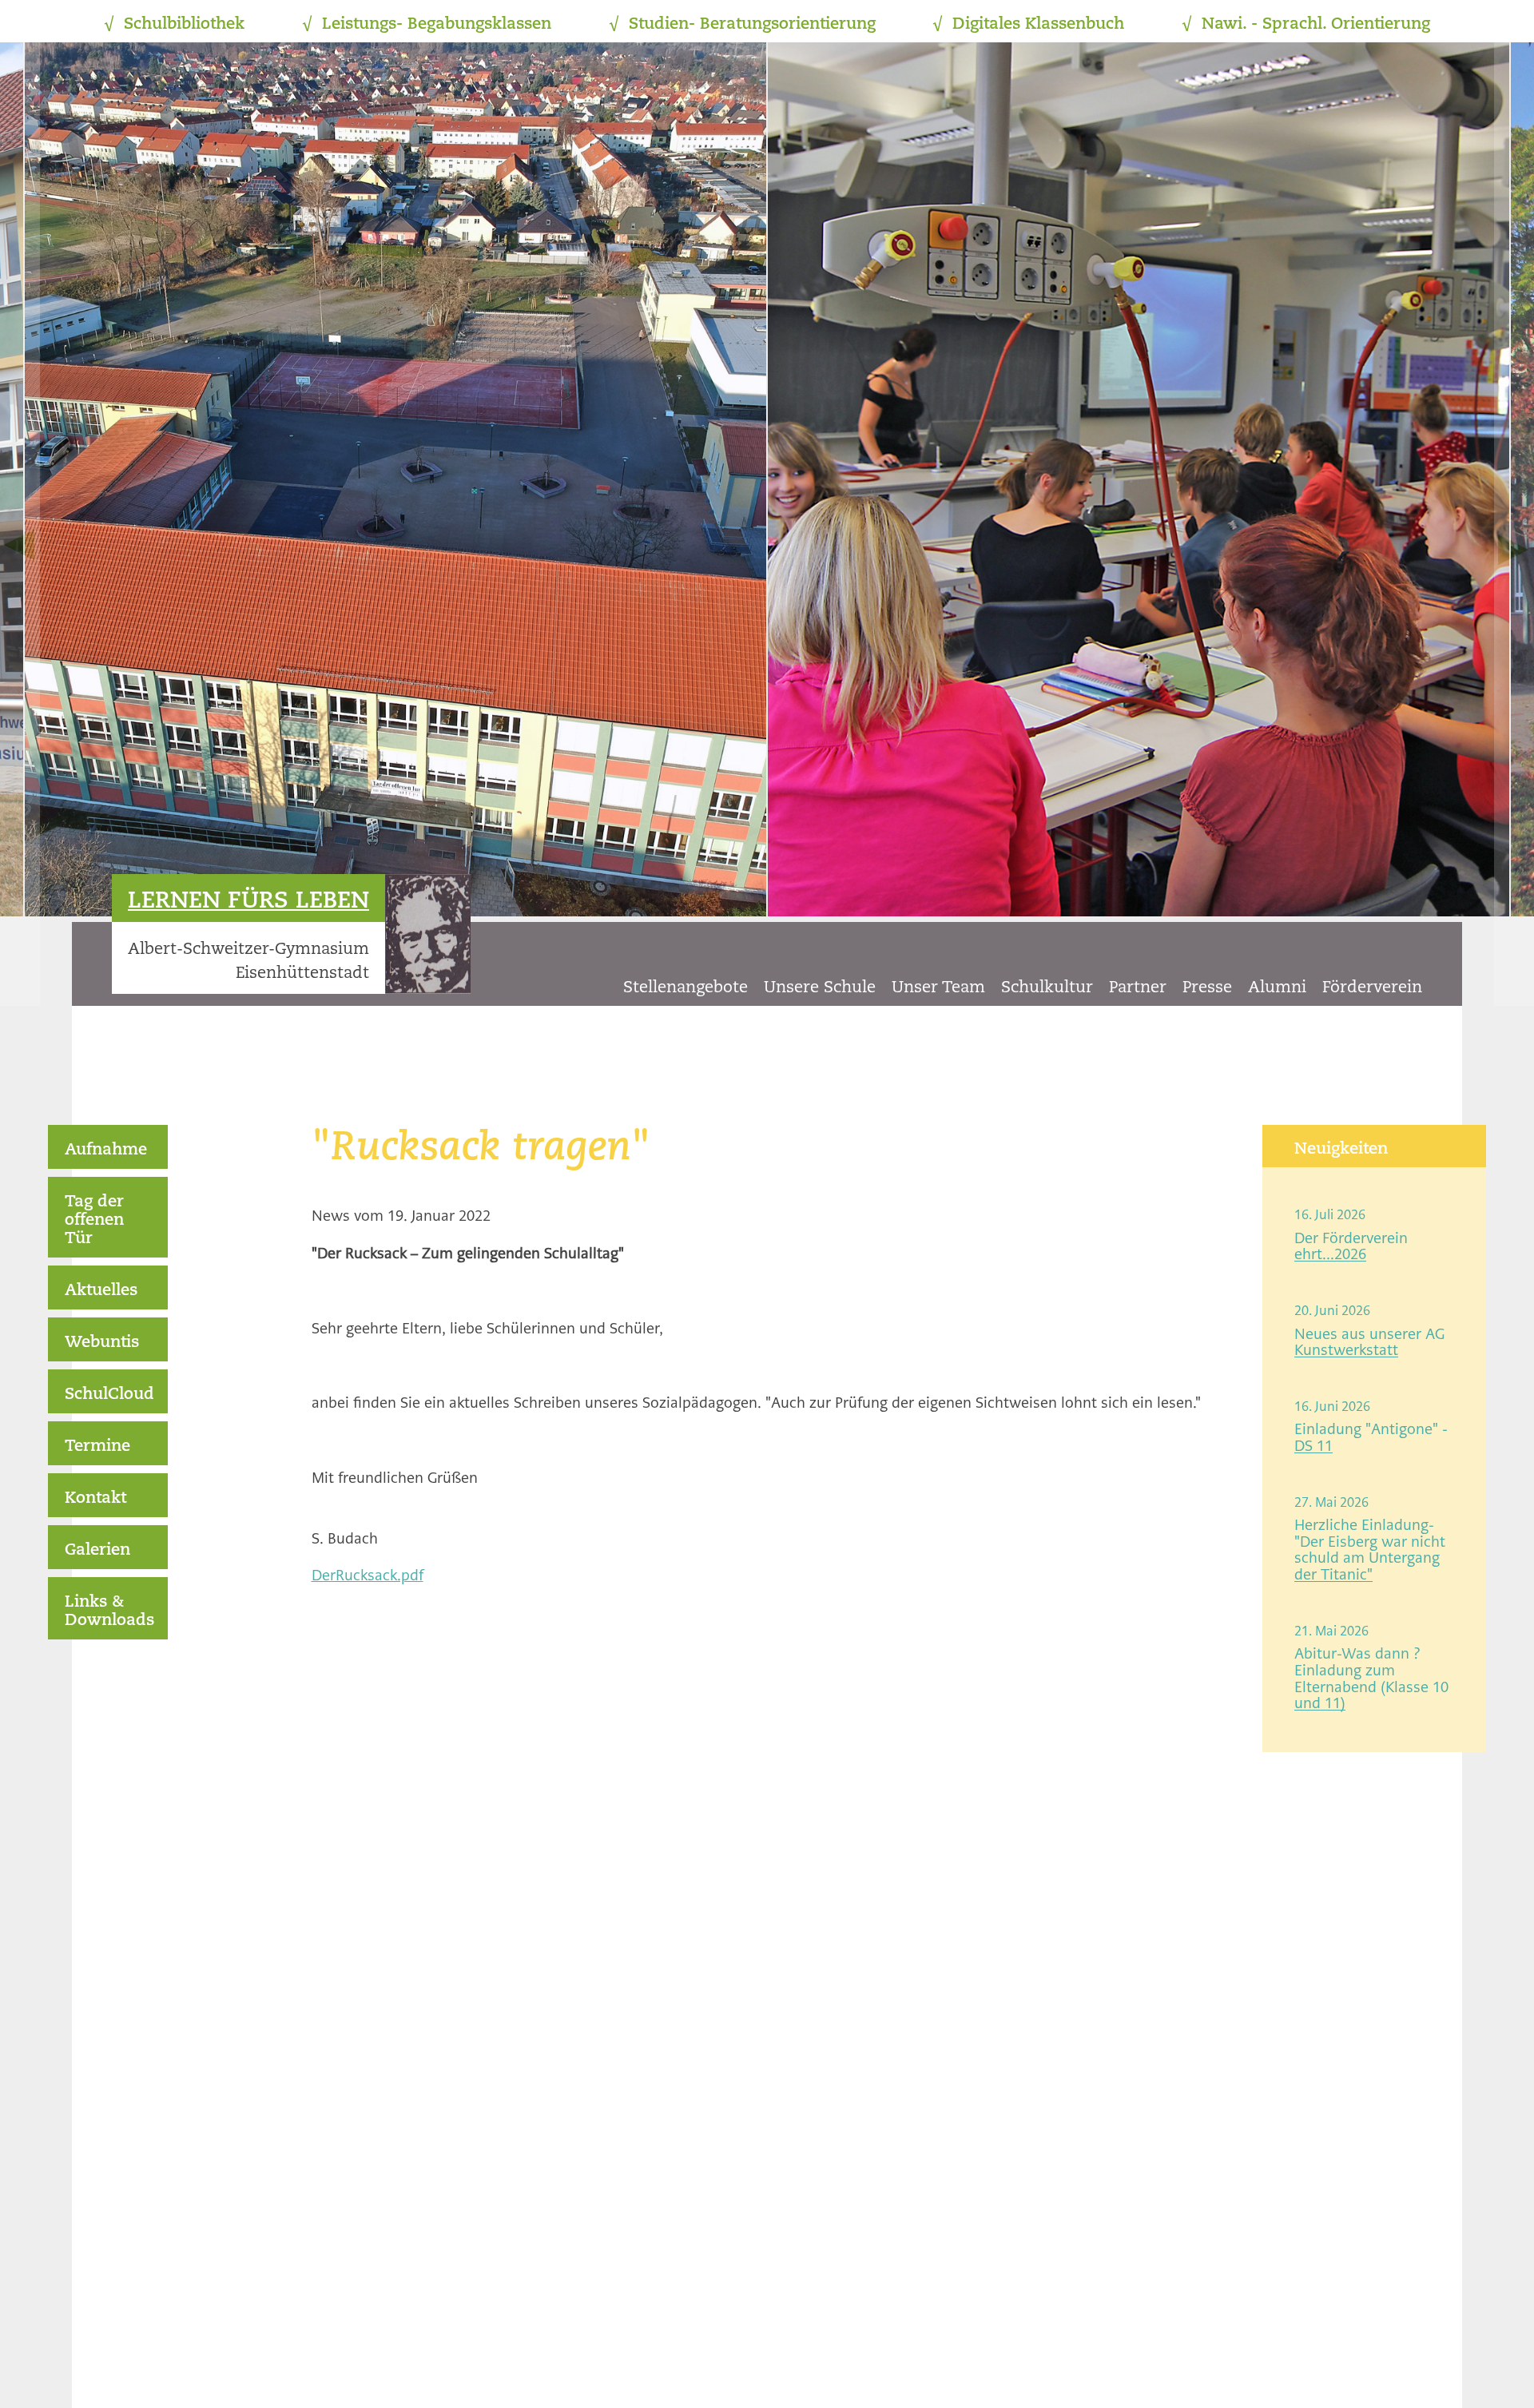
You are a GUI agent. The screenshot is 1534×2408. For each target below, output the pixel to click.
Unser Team (938, 988)
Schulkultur (1047, 988)
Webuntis (102, 1343)
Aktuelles (101, 1291)
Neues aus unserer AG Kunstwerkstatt (1369, 1342)
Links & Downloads (109, 1612)
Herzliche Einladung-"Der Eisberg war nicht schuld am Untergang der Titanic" (1370, 1550)
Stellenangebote (686, 988)
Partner (1138, 988)
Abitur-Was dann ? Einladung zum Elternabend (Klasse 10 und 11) (1371, 1678)
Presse (1207, 988)
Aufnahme (106, 1150)
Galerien (97, 1551)
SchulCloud (109, 1395)
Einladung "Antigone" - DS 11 (1371, 1437)
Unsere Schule (820, 988)
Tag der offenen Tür (94, 1221)
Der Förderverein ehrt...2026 (1351, 1246)
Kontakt (95, 1499)
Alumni (1277, 988)
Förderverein (1372, 988)
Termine (97, 1447)
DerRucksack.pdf (368, 1575)
